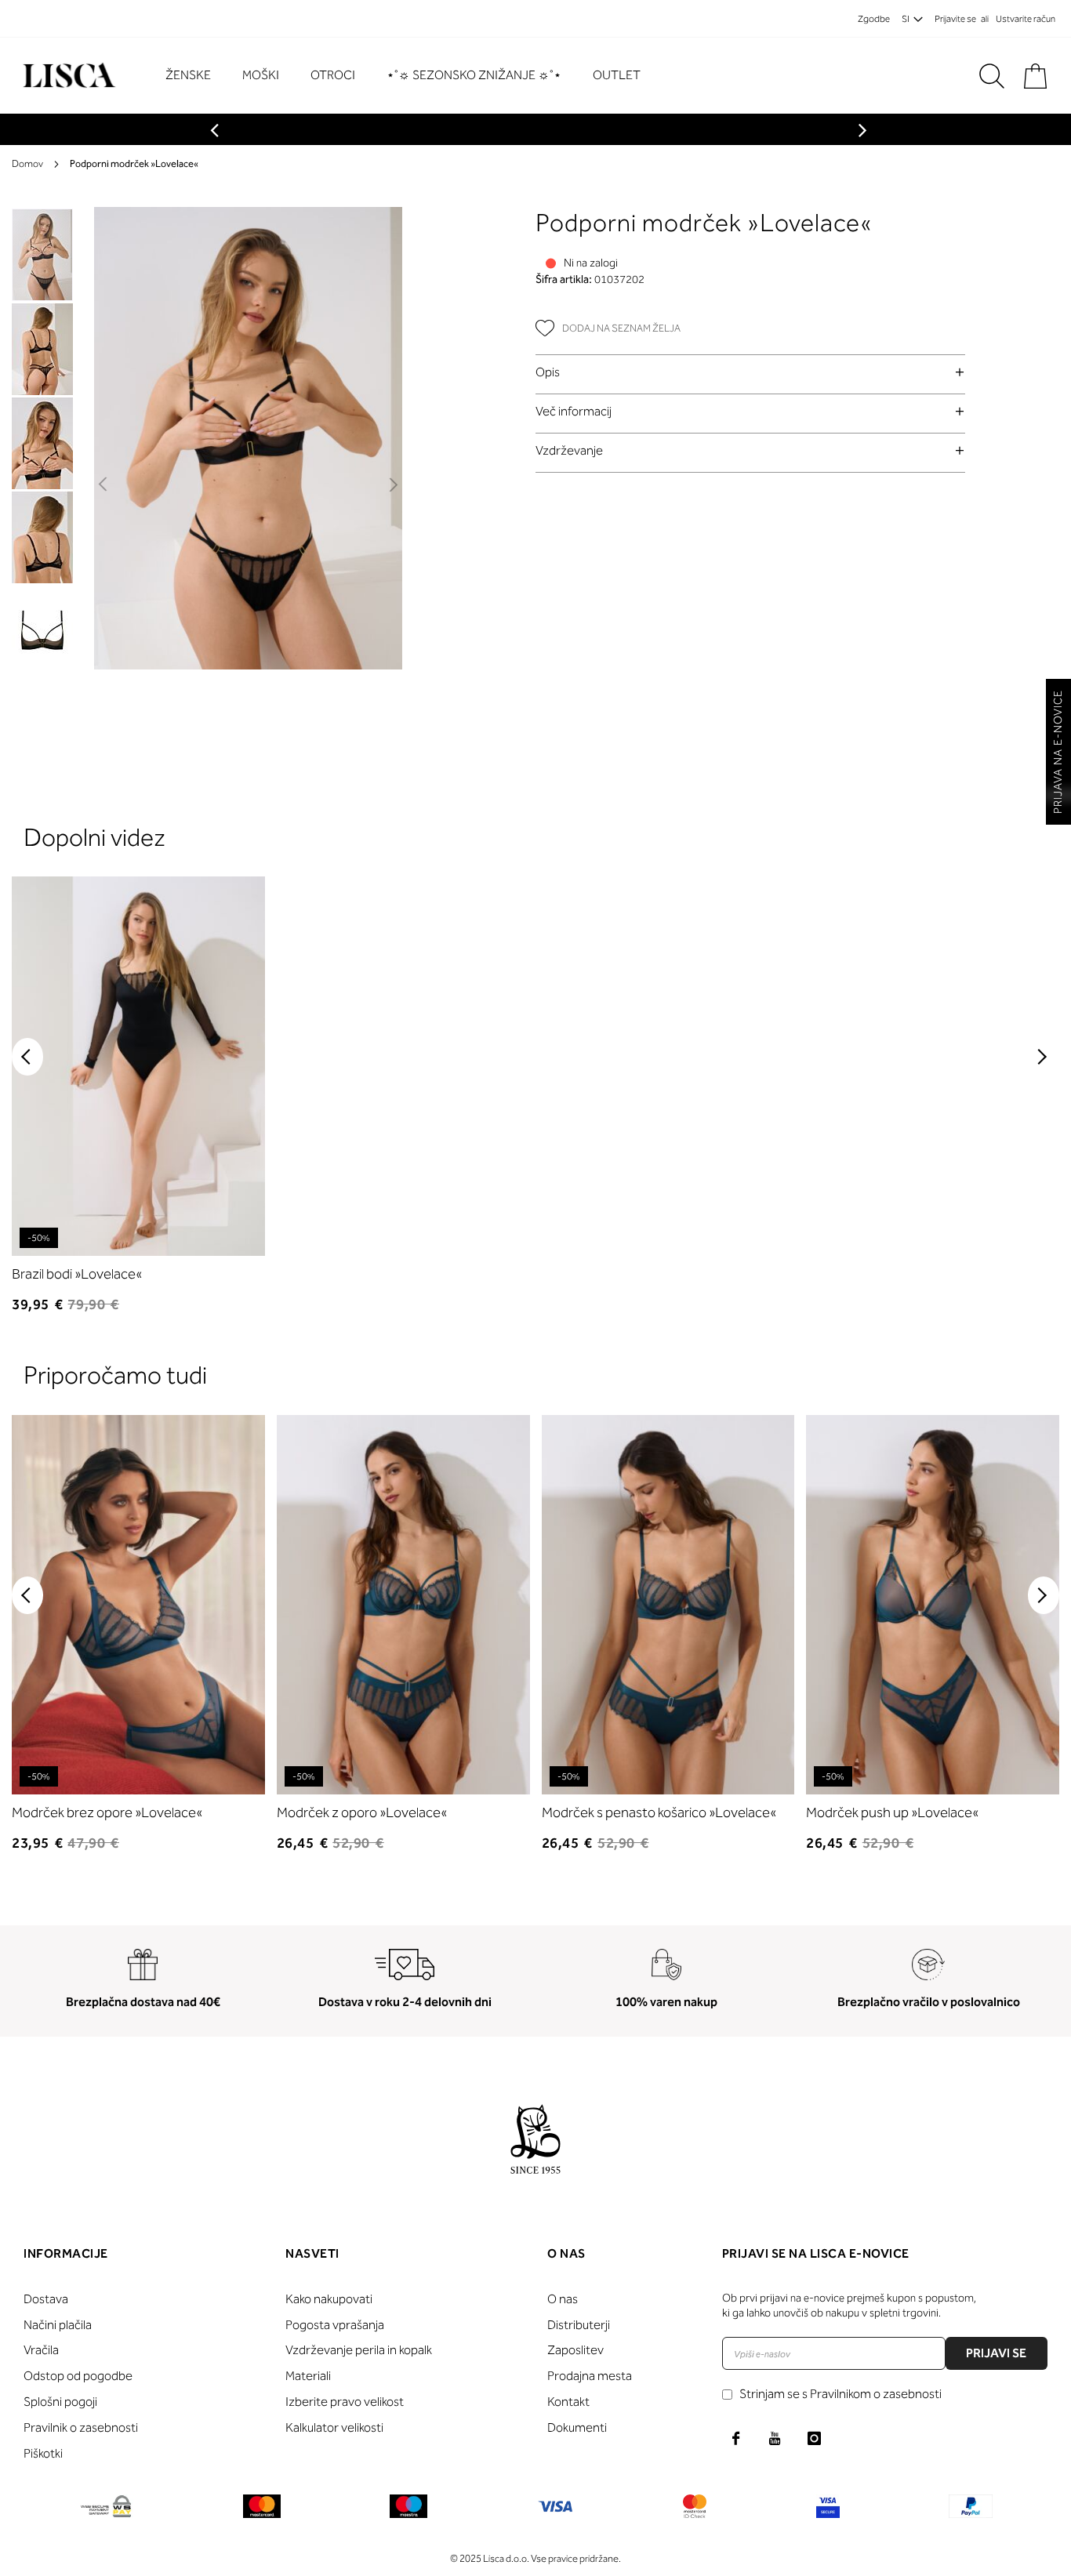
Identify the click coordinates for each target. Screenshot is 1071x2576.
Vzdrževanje (569, 450)
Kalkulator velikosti (334, 2427)
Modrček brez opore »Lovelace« (107, 1812)
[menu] (411, 76)
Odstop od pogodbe (78, 2376)
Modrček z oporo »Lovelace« (362, 1812)
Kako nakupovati (329, 2299)
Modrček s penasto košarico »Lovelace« (659, 1812)
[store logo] (67, 76)
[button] (104, 485)
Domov (27, 163)
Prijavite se (955, 19)
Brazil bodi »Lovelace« (77, 1274)
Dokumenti (577, 2427)
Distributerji (579, 2325)
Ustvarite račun (1026, 19)
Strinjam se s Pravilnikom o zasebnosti (840, 2394)
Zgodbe (874, 19)
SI (906, 19)
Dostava (46, 2299)
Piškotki (43, 2453)
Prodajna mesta (590, 2376)
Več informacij (574, 411)
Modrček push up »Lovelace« (892, 1812)
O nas (563, 2299)
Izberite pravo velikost (345, 2402)
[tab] (750, 372)
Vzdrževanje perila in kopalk (359, 2350)
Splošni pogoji (60, 2402)
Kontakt (568, 2402)
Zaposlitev (575, 2350)
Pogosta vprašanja (335, 2325)
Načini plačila (58, 2325)
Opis (548, 372)
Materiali (308, 2376)
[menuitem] (196, 76)
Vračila (41, 2350)
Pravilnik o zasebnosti (81, 2427)
